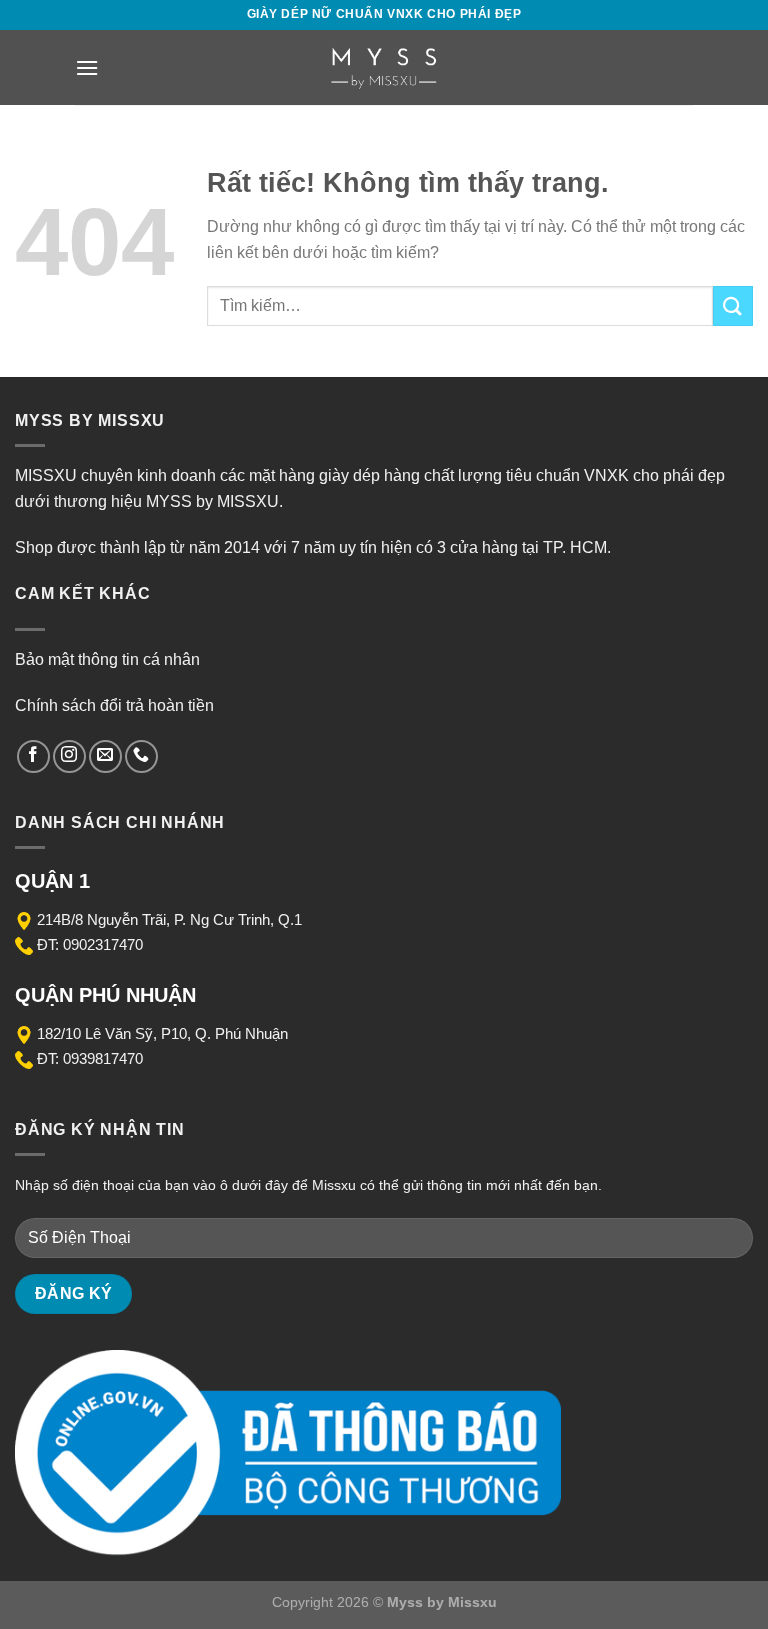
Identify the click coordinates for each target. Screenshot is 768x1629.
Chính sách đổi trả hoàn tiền (114, 705)
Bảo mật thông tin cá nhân (107, 659)
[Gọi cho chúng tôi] (141, 756)
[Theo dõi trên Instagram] (69, 756)
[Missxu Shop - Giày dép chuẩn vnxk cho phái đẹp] (384, 67)
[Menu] (87, 67)
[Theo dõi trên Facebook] (33, 756)
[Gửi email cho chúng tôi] (105, 756)
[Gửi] (733, 305)
